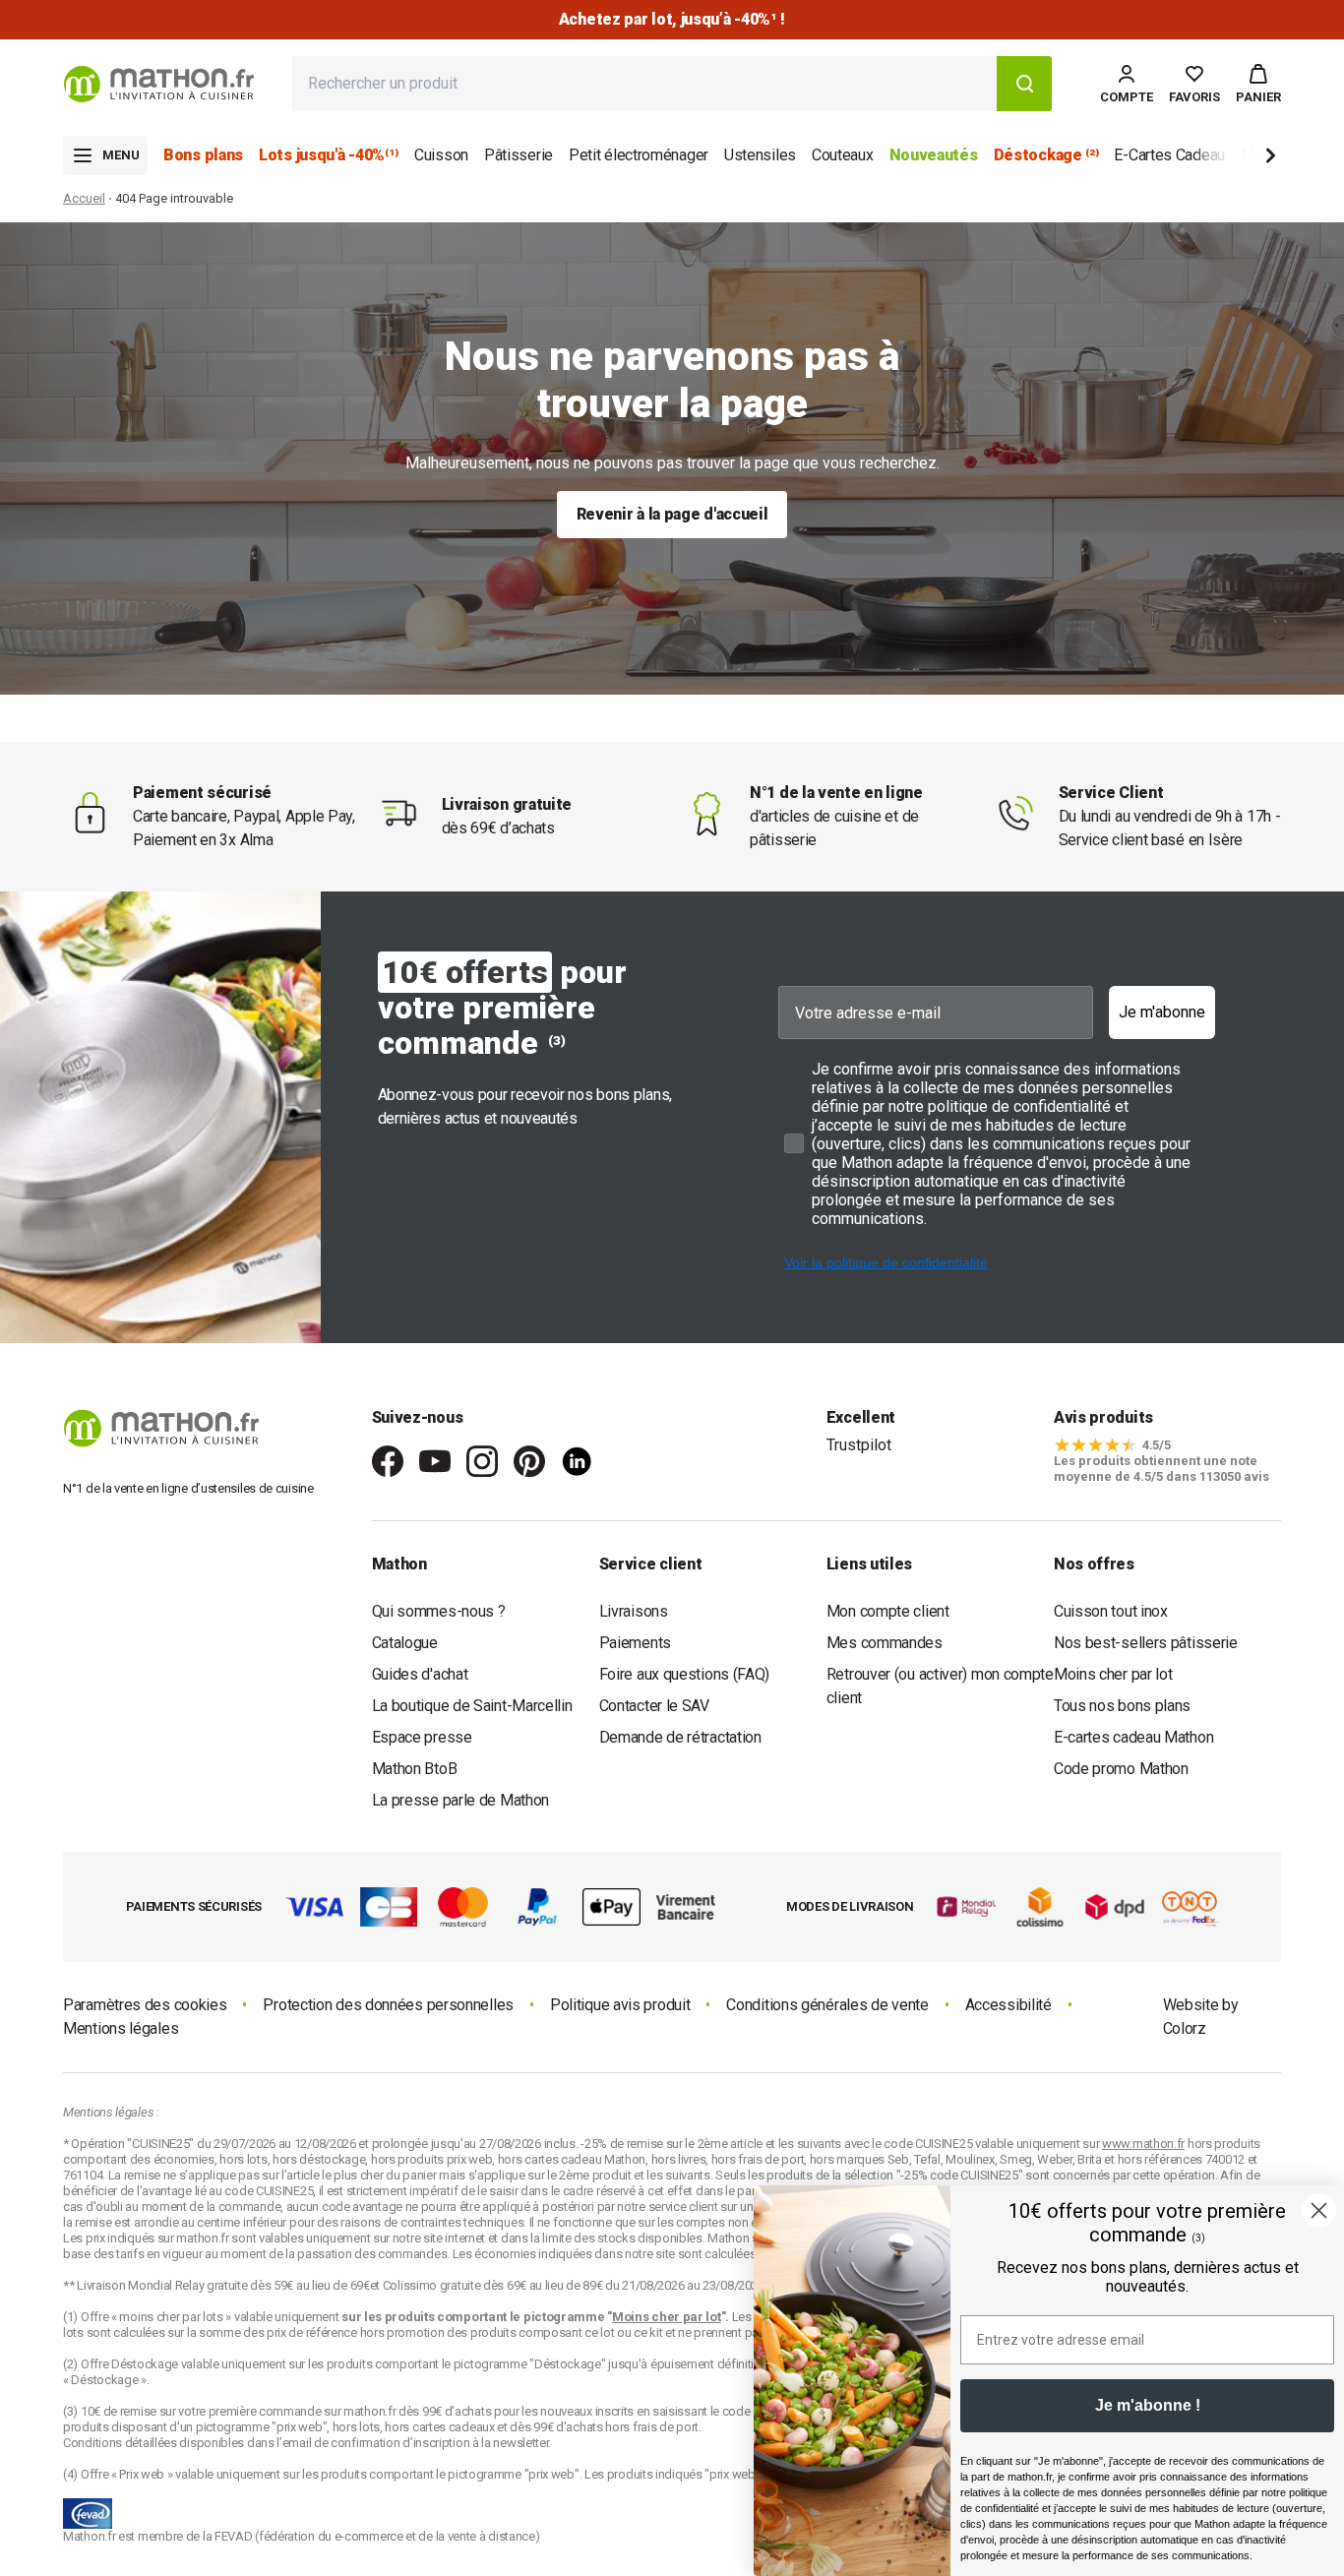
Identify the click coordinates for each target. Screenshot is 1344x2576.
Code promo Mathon (1121, 1769)
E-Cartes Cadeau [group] (1169, 155)
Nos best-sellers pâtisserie (1146, 1643)
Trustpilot (859, 1445)
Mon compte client (888, 1611)
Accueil (84, 198)
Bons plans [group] (203, 155)
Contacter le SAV (654, 1706)
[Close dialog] (1319, 2210)
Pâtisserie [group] (519, 155)
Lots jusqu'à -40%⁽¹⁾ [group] (329, 155)
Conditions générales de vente (827, 2005)
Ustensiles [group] (760, 155)
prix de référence (313, 2332)
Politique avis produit (620, 2005)
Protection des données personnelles (388, 2005)
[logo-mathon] (159, 84)
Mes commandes (885, 1643)
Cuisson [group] (441, 155)
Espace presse (422, 1737)
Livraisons (634, 1611)
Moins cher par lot (1113, 1674)
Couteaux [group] (843, 155)
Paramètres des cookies (145, 2005)
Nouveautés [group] (934, 155)
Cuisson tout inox (1111, 1611)
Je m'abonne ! (1148, 2405)
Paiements (635, 1643)
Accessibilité (1008, 2005)
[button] (1258, 84)
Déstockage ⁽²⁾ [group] (1046, 155)
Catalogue (405, 1643)
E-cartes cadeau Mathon (1133, 1737)
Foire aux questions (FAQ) (685, 1674)
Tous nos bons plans (1122, 1706)
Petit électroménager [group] (639, 155)
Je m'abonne (1162, 1012)
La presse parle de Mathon (461, 1800)
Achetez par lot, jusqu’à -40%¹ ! (672, 19)
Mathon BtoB (415, 1769)
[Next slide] (1238, 159)
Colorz (1185, 2028)
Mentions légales (121, 2028)
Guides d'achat (420, 1674)
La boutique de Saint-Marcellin (472, 1706)
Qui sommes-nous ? (439, 1611)
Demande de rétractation (680, 1737)
